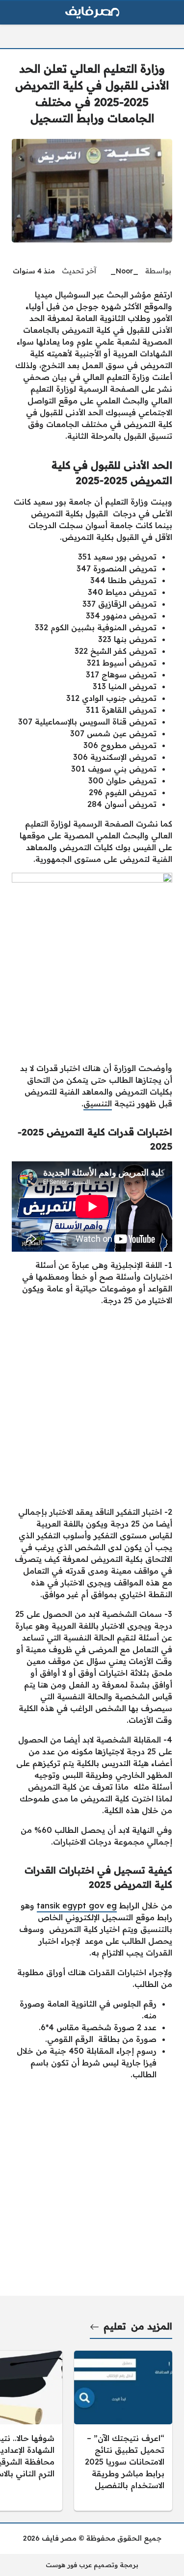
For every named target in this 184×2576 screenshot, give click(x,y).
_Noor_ (124, 271)
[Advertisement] (92, 1406)
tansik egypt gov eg (77, 1905)
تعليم (115, 2326)
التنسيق (98, 1103)
